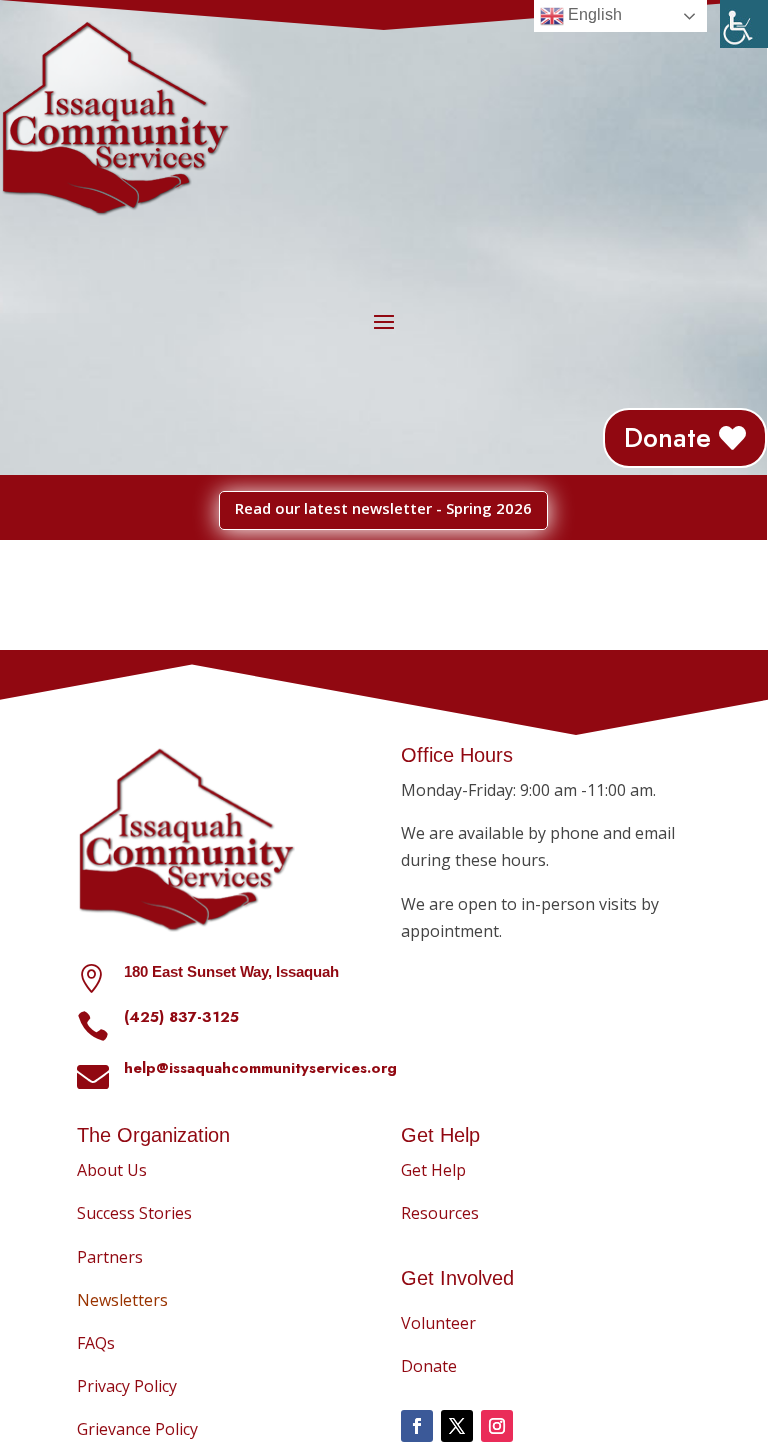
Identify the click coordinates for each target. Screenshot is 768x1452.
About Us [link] (112, 1170)
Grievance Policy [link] (137, 1429)
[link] (744, 24)
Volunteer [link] (438, 1323)
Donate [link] (667, 437)
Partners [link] (110, 1257)
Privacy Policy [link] (127, 1386)
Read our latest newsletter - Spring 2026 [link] (383, 508)
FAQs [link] (96, 1343)
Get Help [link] (433, 1170)
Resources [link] (440, 1213)
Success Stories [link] (134, 1213)
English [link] (593, 14)
